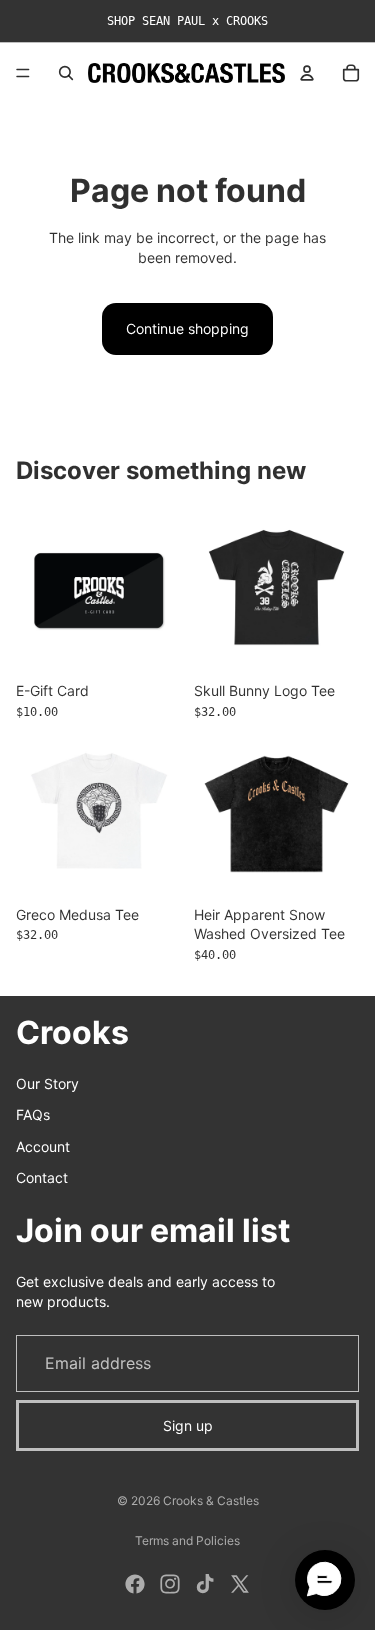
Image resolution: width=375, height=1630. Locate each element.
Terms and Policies (187, 1540)
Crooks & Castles (211, 1500)
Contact (42, 1178)
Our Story (47, 1083)
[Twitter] (240, 1584)
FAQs (33, 1114)
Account (43, 1146)
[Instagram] (170, 1584)
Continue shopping (187, 328)
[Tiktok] (205, 1584)
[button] (325, 1580)
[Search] (66, 73)
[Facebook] (135, 1584)
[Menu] (23, 73)
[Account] (307, 73)
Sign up (188, 1425)
